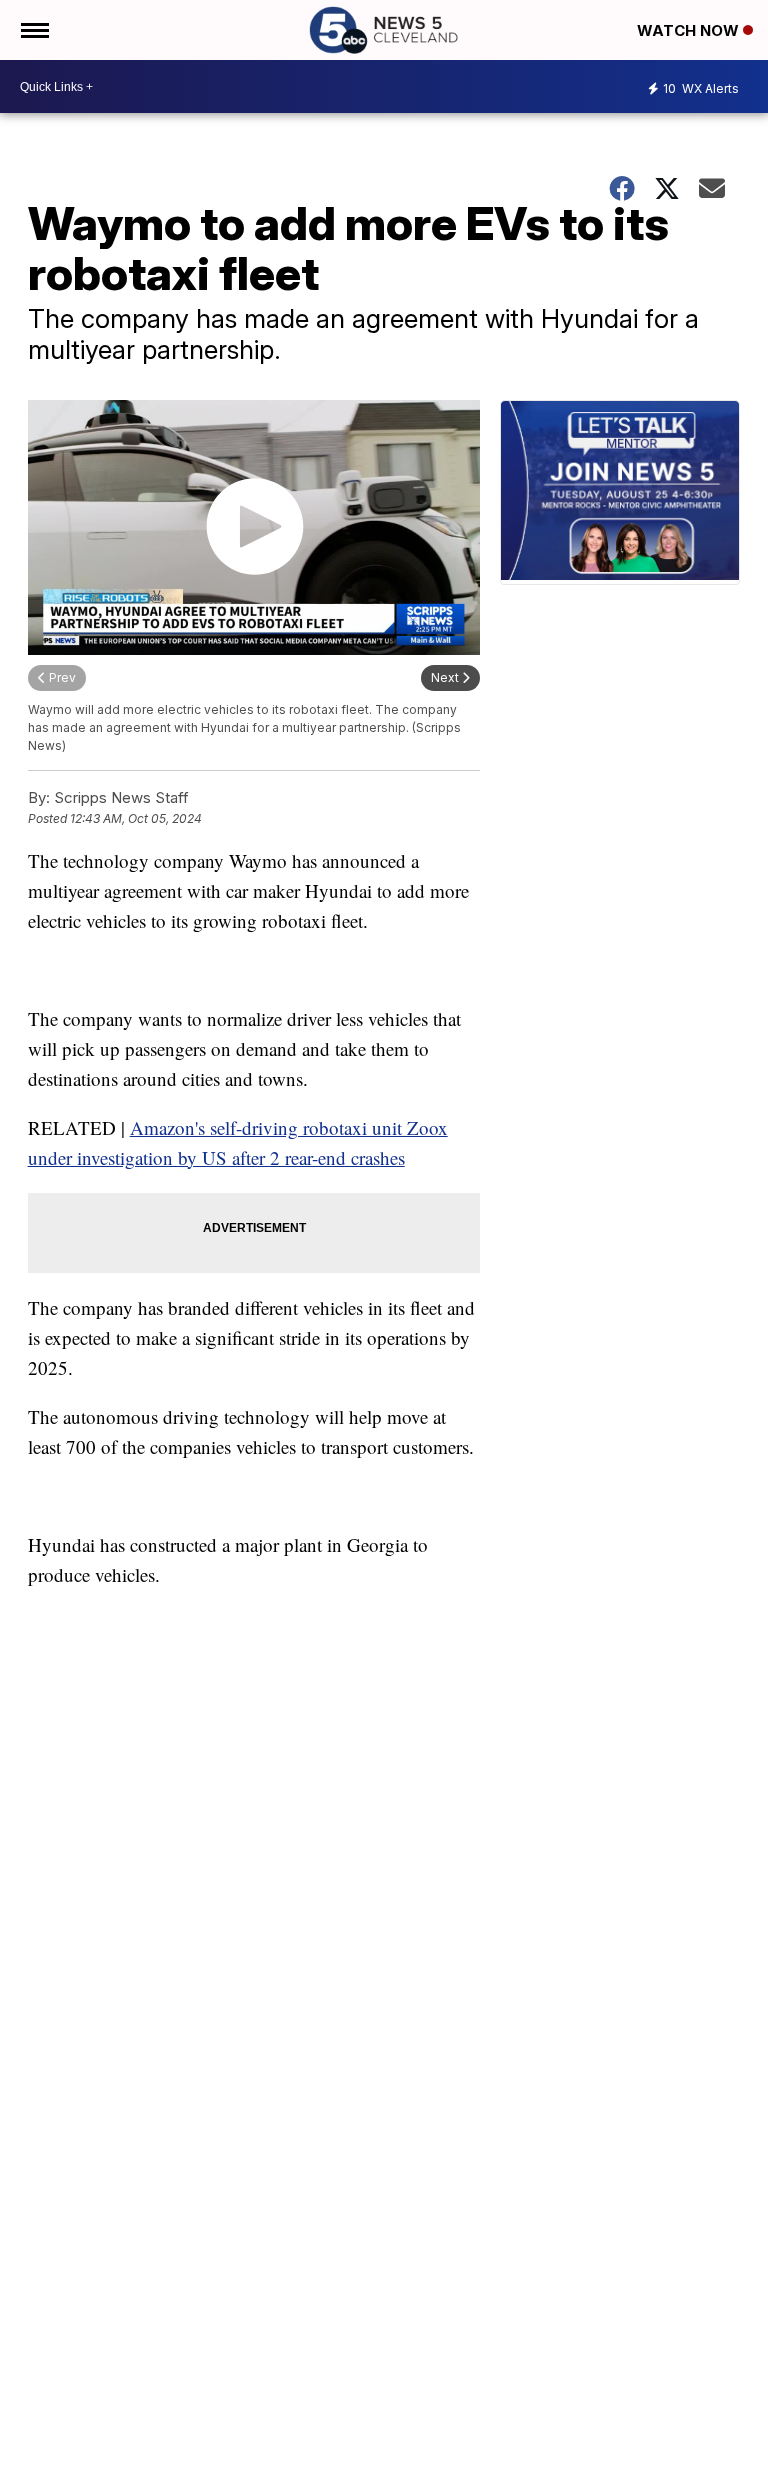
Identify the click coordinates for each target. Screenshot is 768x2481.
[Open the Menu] (33, 30)
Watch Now (690, 30)
